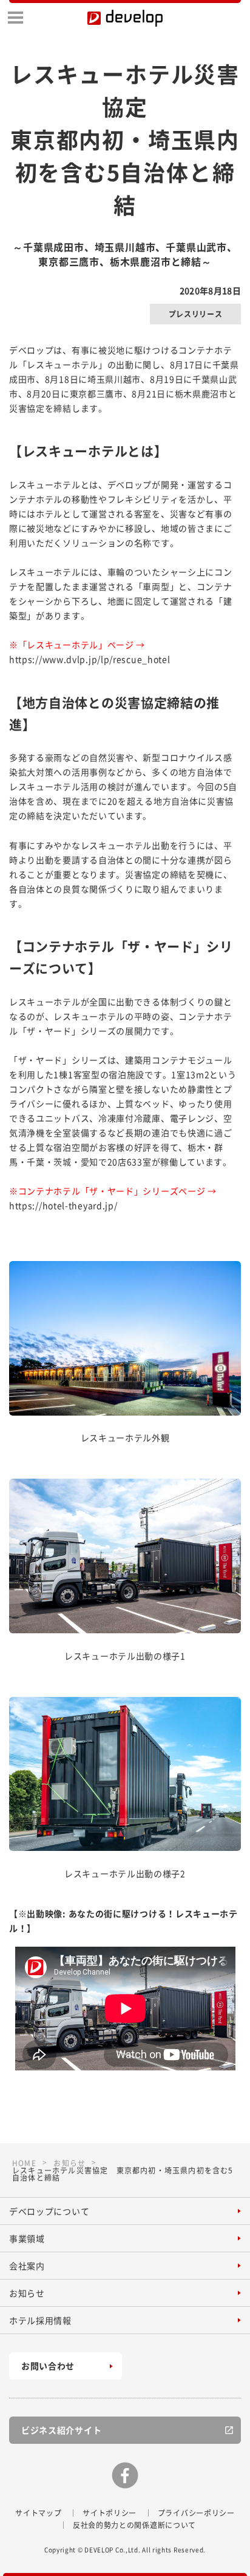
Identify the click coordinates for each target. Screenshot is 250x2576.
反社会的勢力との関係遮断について (134, 2525)
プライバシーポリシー (196, 2513)
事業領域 (27, 2238)
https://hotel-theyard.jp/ (63, 1205)
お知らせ (27, 2293)
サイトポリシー (110, 2513)
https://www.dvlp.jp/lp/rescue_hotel (90, 659)
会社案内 (27, 2266)
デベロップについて (49, 2211)
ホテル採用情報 (40, 2320)
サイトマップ (38, 2513)
